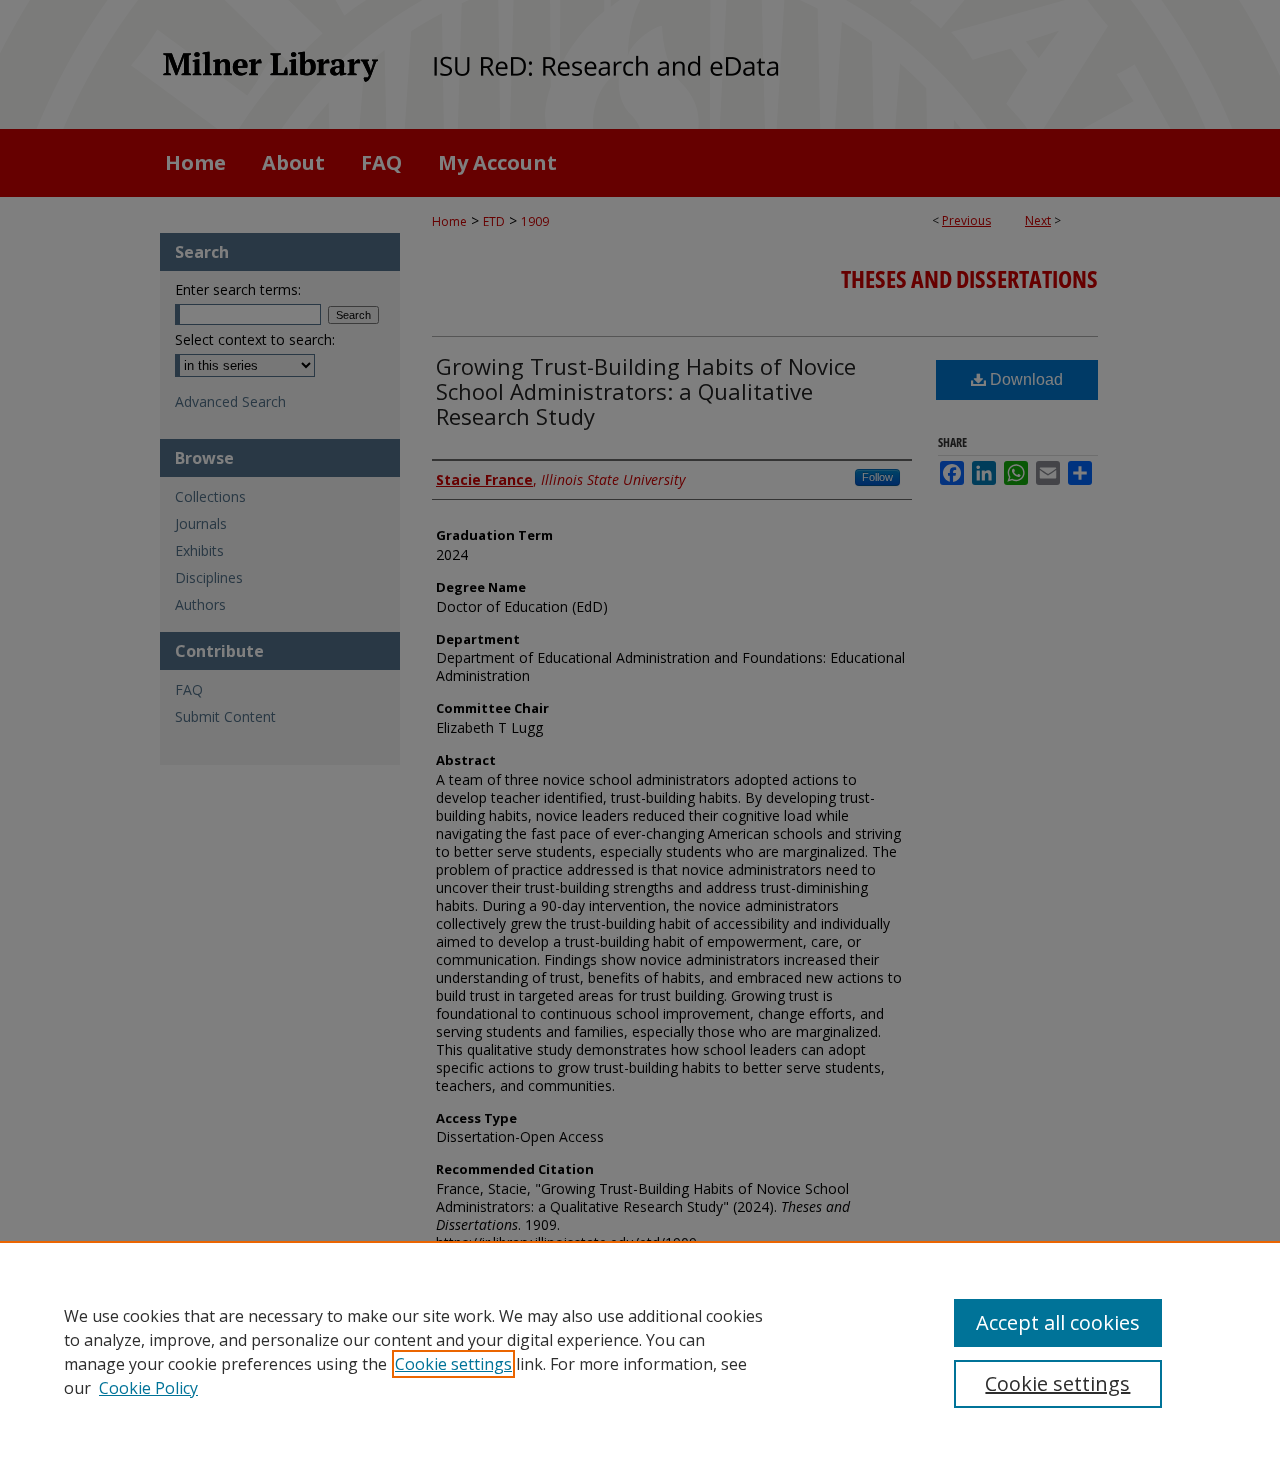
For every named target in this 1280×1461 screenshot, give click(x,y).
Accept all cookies (1058, 1322)
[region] (640, 1351)
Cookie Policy (148, 1388)
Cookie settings (453, 1364)
